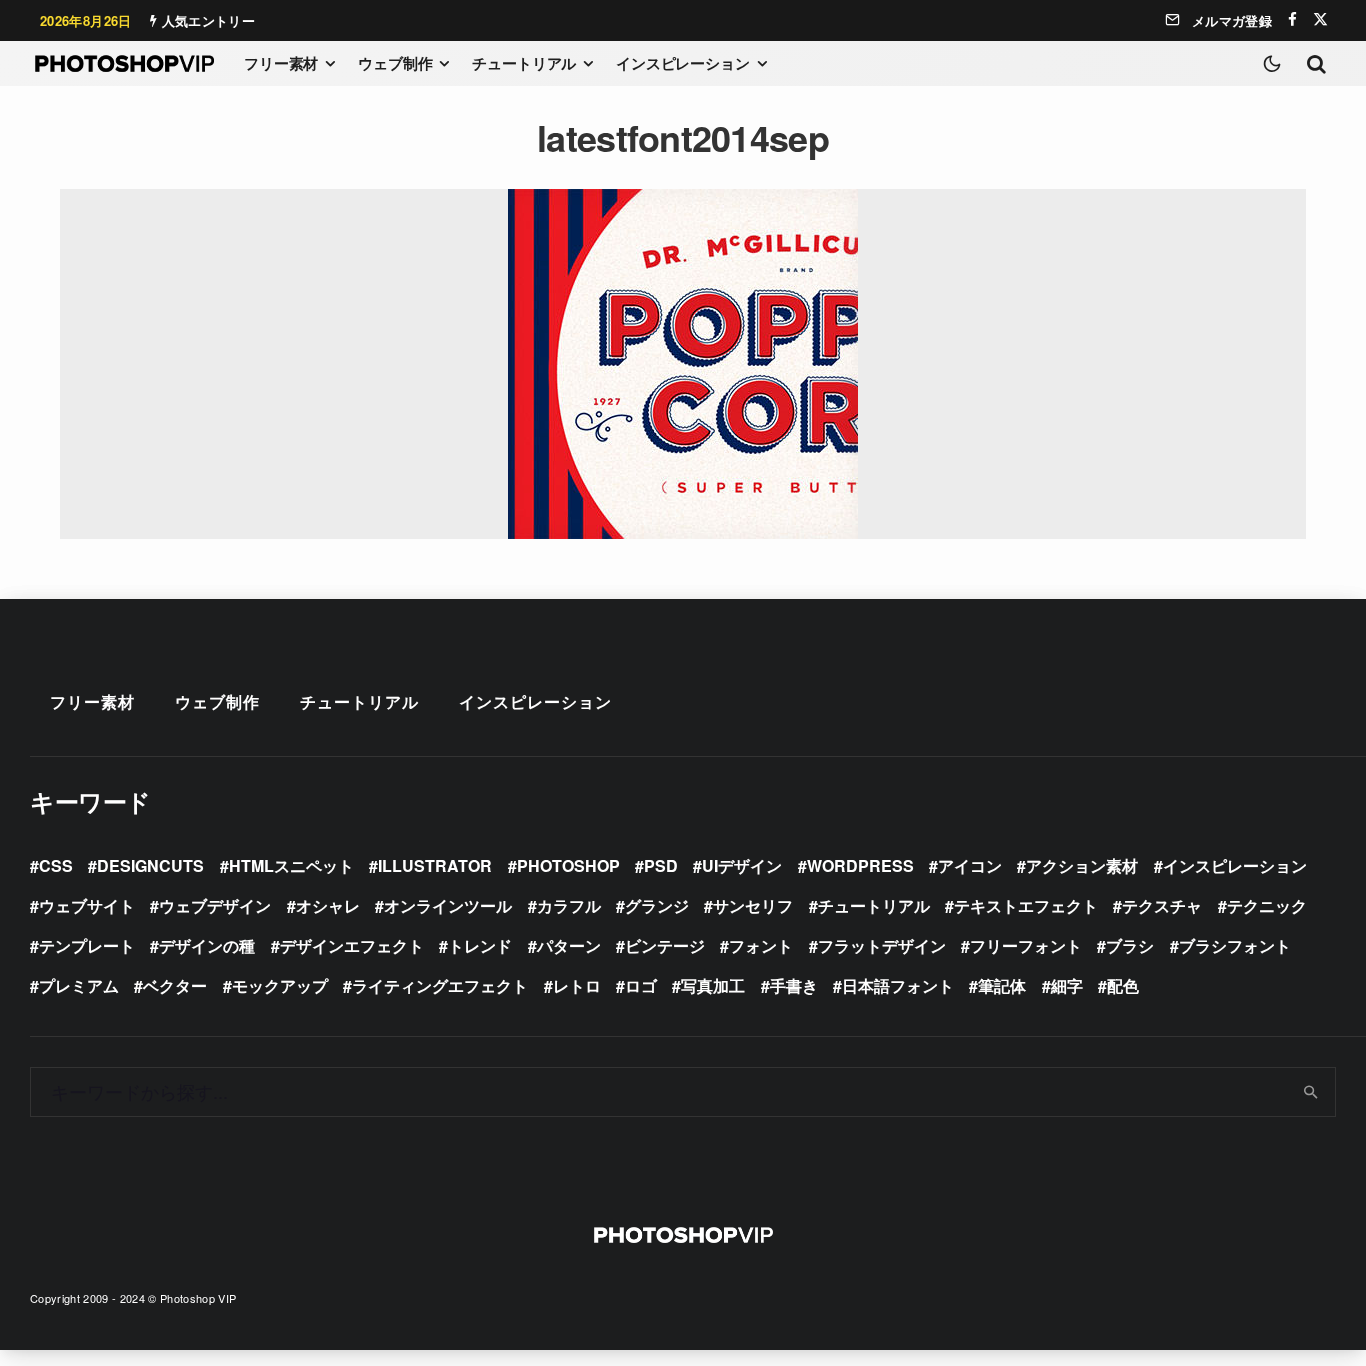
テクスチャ (1162, 905)
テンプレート (87, 945)
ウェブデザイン (215, 905)
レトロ (577, 985)
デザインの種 (207, 945)
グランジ (657, 905)
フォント (761, 945)
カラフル (569, 905)
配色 (1123, 985)
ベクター (175, 985)
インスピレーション (683, 63)
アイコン (970, 865)
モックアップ (280, 985)
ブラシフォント (1235, 945)
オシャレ (328, 905)
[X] (1320, 19)
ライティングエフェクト (440, 985)
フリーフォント (1026, 945)
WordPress (860, 865)
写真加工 (713, 985)
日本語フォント (898, 985)
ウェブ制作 (395, 63)
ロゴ (641, 985)
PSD (661, 865)
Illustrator (435, 865)
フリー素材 (281, 63)
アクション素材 (1082, 865)
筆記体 (1002, 985)
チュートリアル (524, 63)
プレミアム (79, 985)
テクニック (1267, 905)
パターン (569, 945)
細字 (1067, 985)
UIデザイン (742, 865)
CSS (56, 865)
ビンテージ (665, 945)
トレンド (480, 945)
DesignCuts (150, 865)
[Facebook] (1292, 19)
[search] (1311, 1092)
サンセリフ (753, 905)
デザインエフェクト (352, 945)
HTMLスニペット (291, 865)
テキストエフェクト (1026, 905)
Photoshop (568, 865)
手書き (794, 985)
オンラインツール (448, 905)
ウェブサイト (87, 905)
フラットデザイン (882, 945)
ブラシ (1130, 945)
